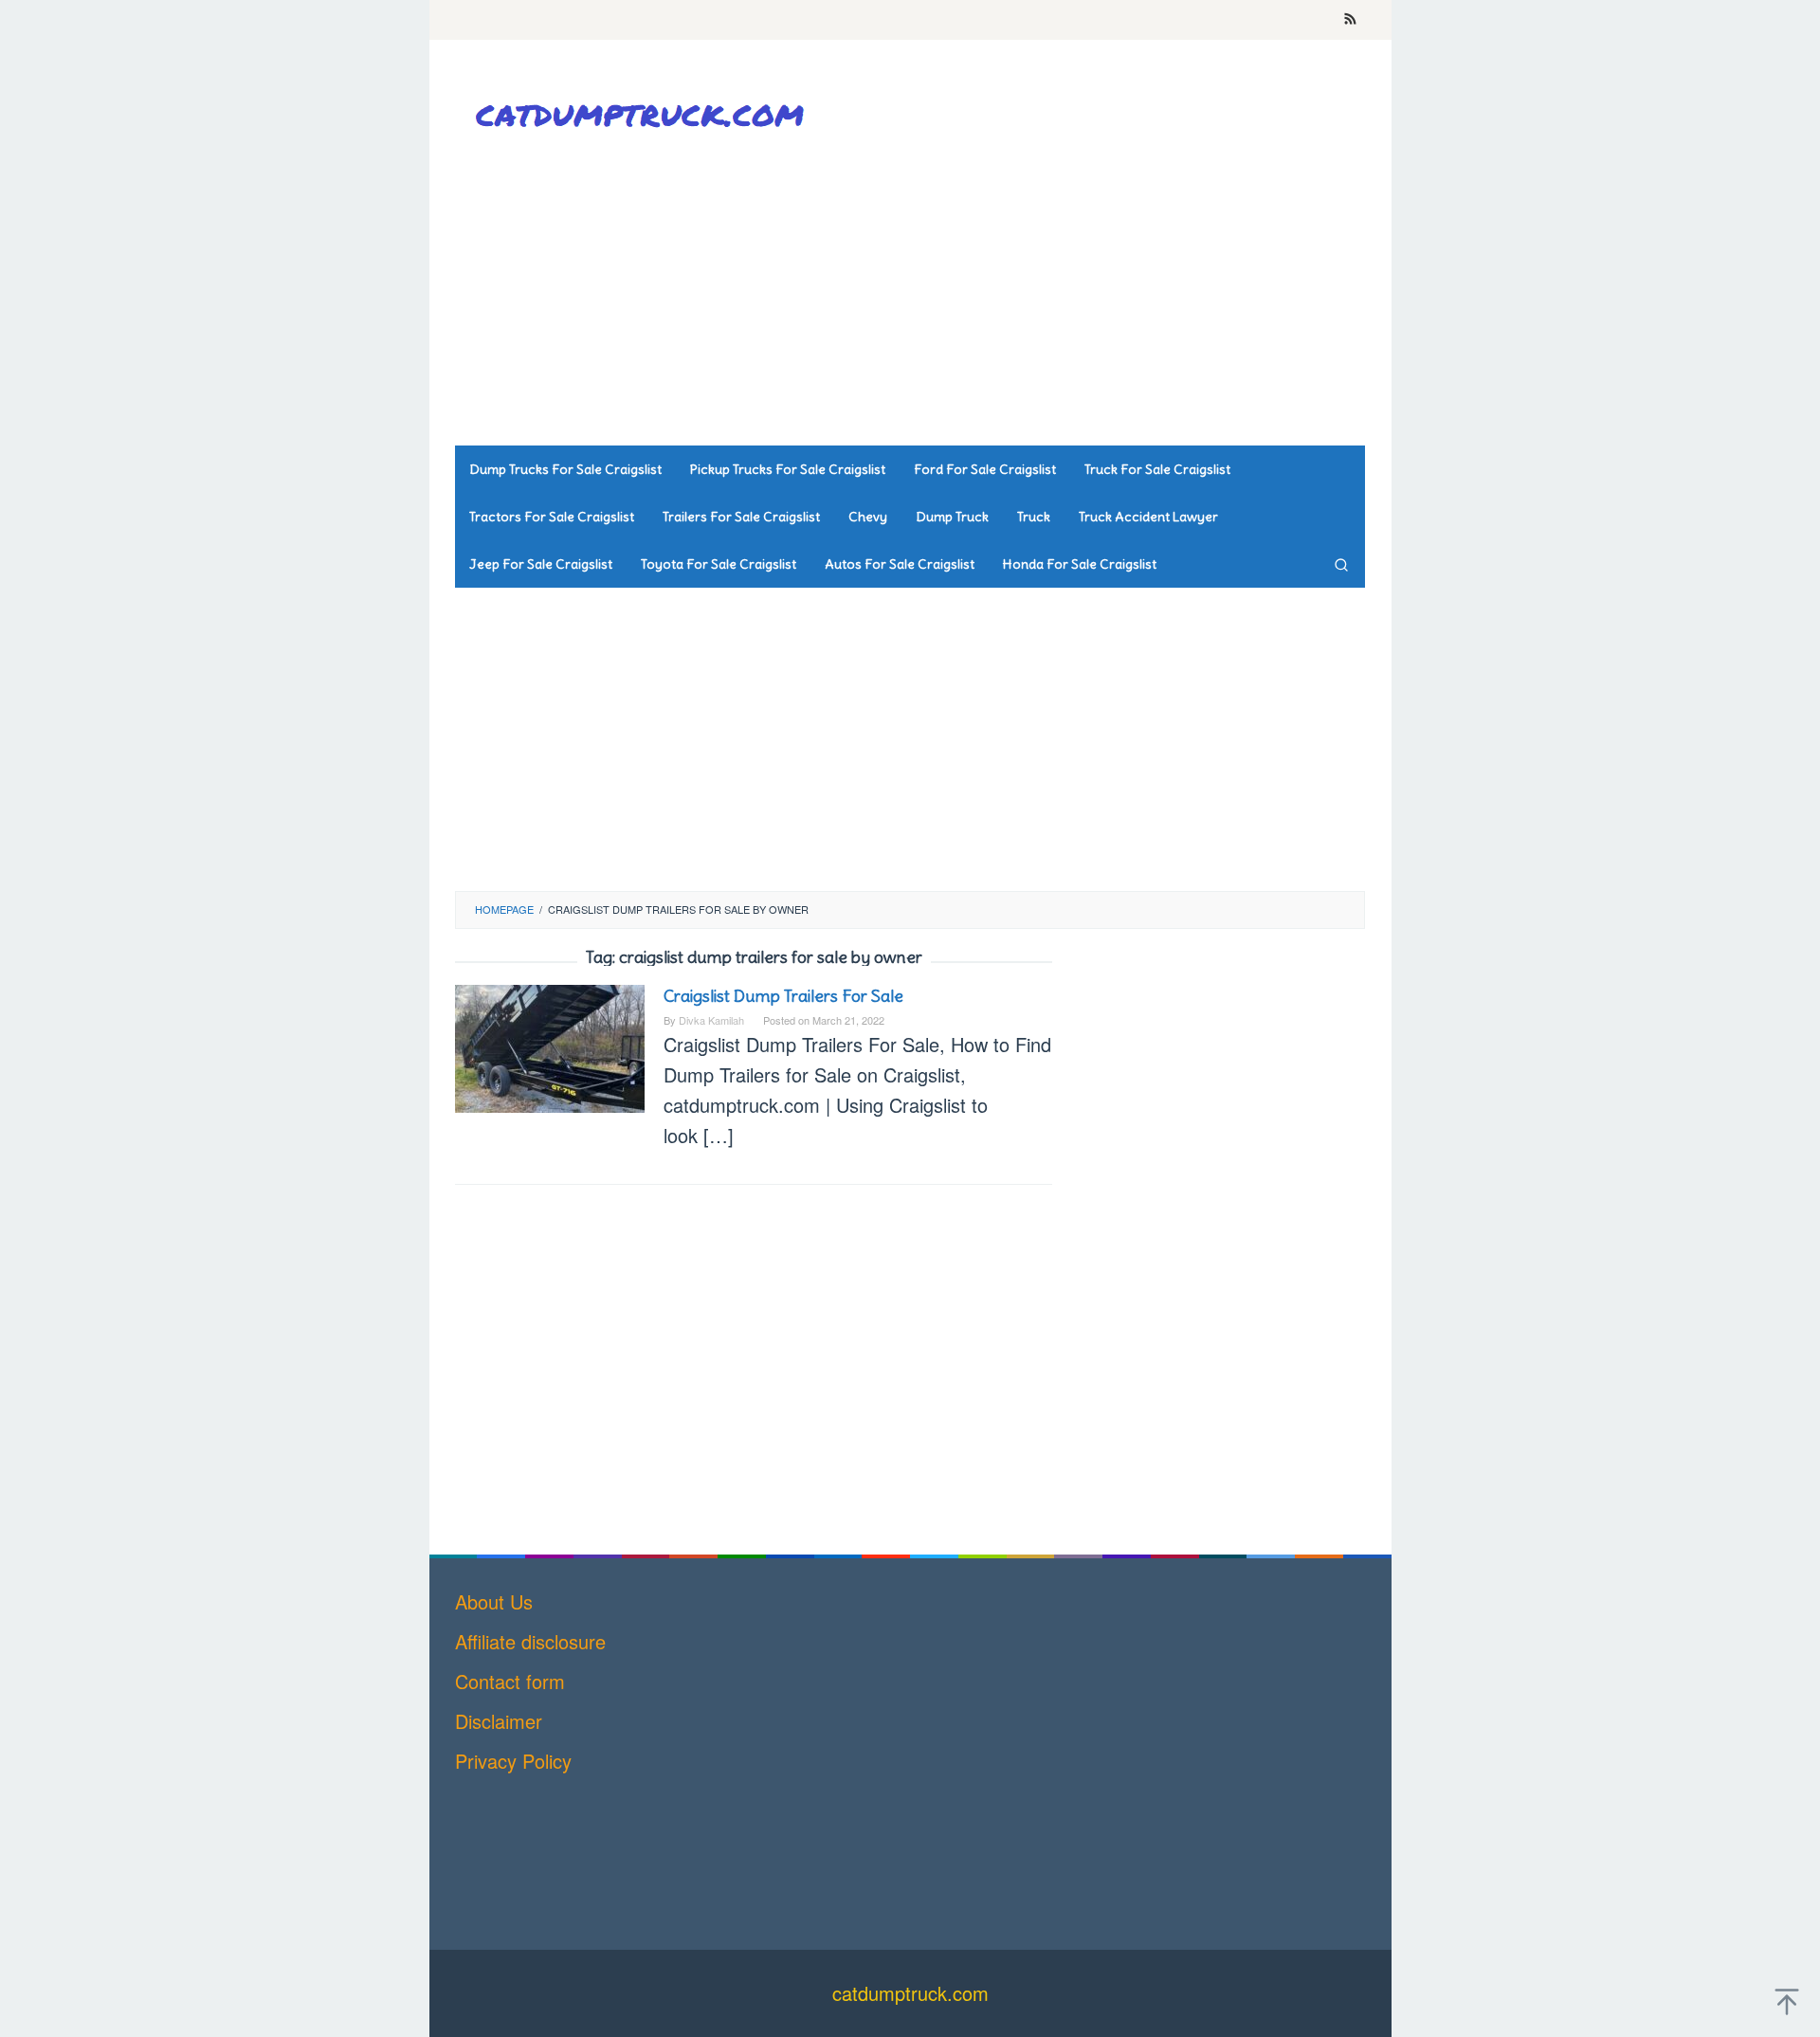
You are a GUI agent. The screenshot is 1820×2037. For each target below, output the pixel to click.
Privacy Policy (513, 1761)
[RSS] (1350, 20)
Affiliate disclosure (530, 1641)
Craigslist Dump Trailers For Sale (783, 996)
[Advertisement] (1019, 294)
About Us (494, 1601)
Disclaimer (499, 1721)
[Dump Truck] (645, 114)
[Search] (1341, 564)
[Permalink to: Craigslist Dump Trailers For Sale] (550, 1046)
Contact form (510, 1681)
